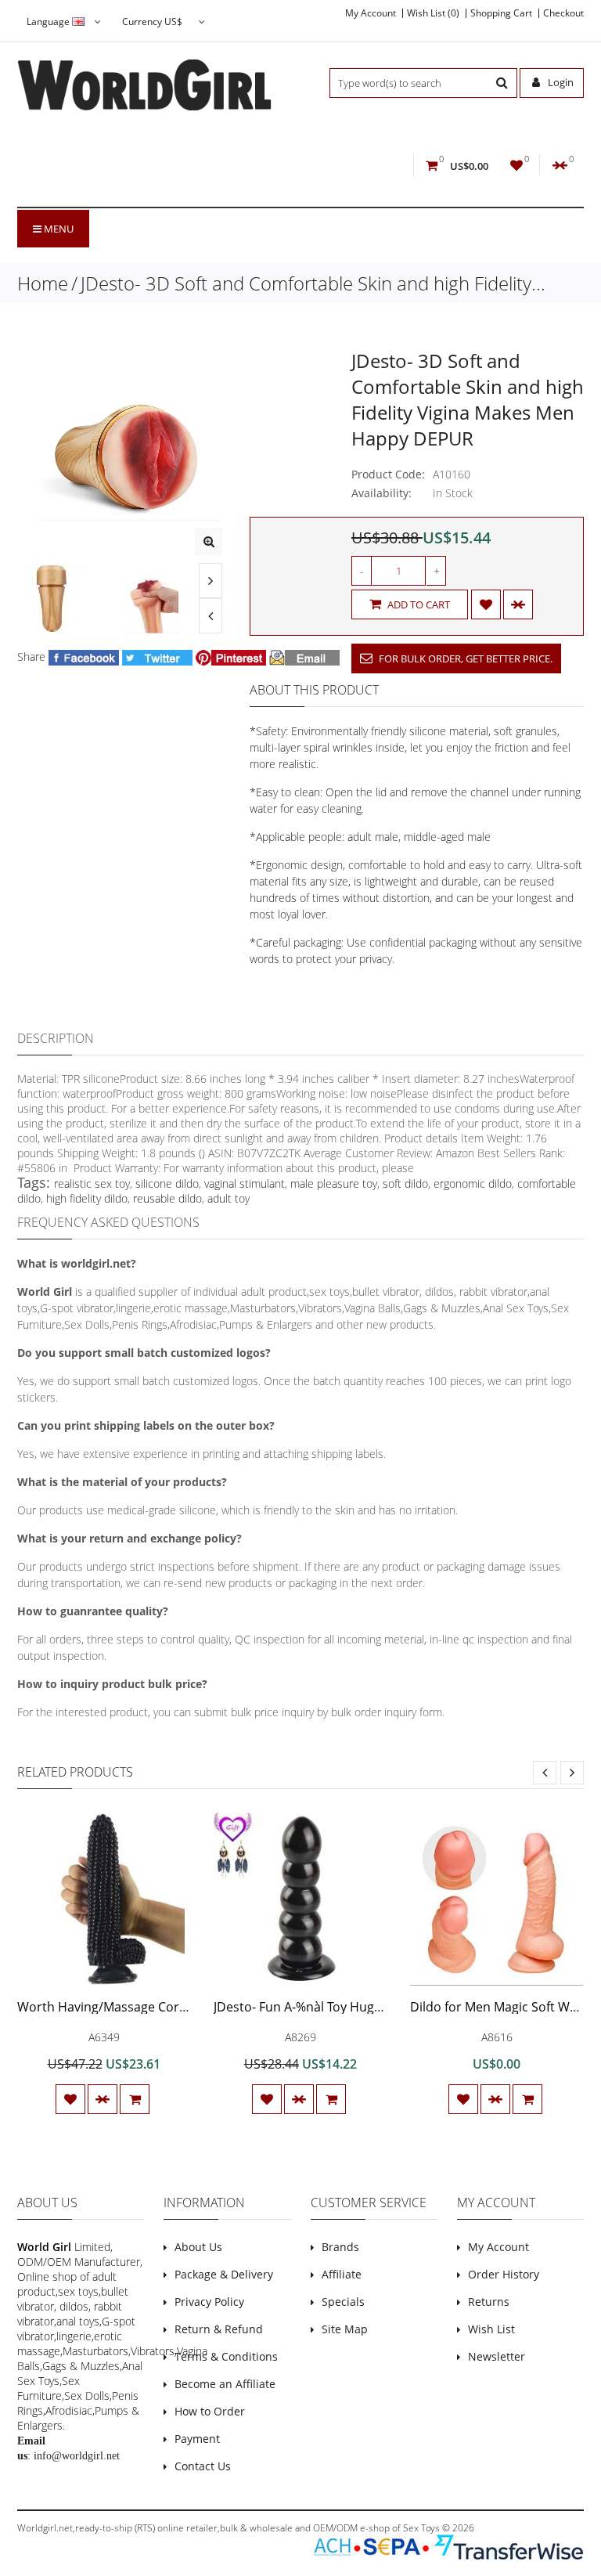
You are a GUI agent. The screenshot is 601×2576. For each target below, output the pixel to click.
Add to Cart (417, 604)
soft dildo (405, 1183)
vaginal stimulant (245, 1183)
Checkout (563, 13)
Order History (504, 2274)
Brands (340, 2247)
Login (560, 82)
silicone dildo (167, 1183)
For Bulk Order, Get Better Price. (464, 658)
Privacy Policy (209, 2302)
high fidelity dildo (87, 1198)
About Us (198, 2247)
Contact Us (203, 2466)
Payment (197, 2439)
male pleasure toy (334, 1183)
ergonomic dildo (473, 1183)
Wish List (491, 2329)
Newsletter (497, 2356)
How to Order (210, 2411)
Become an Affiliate (225, 2384)
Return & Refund (219, 2329)
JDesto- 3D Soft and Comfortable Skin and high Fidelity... (313, 283)
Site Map (345, 2329)
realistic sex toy (92, 1183)
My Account (371, 13)
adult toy (229, 1198)
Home (43, 283)
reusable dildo (167, 1198)
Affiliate (342, 2274)
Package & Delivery (224, 2274)
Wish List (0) (433, 13)
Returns (489, 2302)
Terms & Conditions (226, 2356)
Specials (343, 2302)
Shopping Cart (501, 13)
